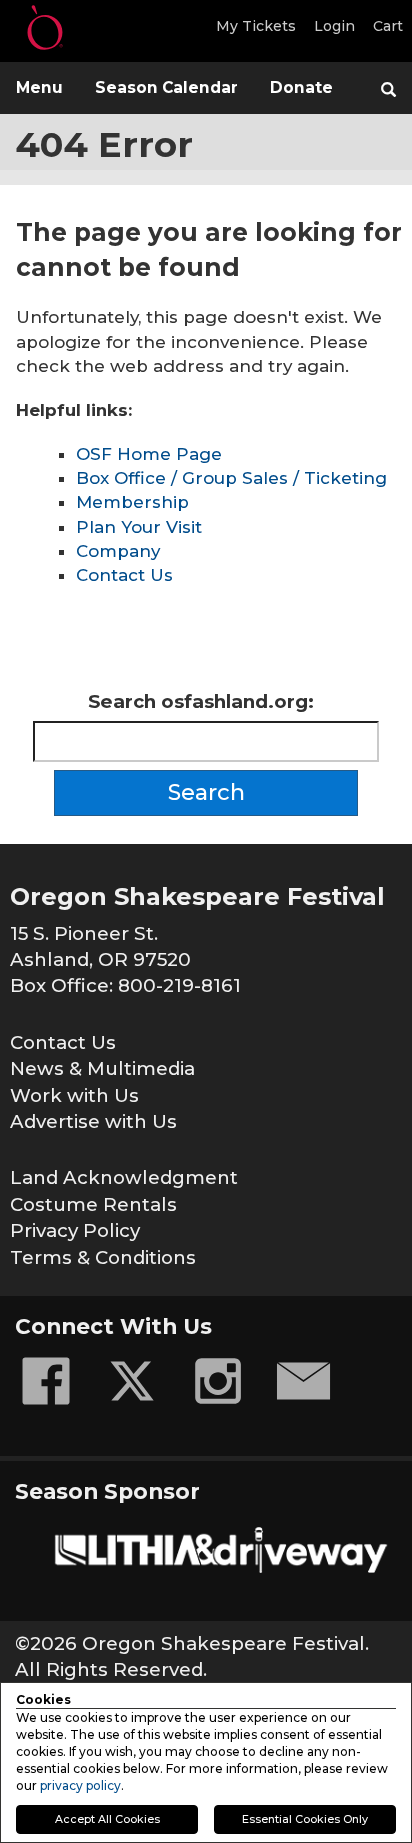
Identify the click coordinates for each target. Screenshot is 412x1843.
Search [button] (206, 792)
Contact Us (124, 575)
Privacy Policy (75, 1230)
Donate (301, 87)
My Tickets (256, 26)
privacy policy (80, 1785)
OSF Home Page (149, 454)
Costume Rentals (93, 1204)
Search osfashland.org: (201, 701)
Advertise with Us (93, 1121)
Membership (132, 502)
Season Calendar (166, 87)
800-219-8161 (179, 985)
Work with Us (74, 1095)
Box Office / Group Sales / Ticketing (231, 478)
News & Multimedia (102, 1068)
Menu (39, 87)
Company (118, 551)
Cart (388, 26)
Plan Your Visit (139, 527)
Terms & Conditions (103, 1257)
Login (334, 26)
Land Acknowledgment (124, 1177)
